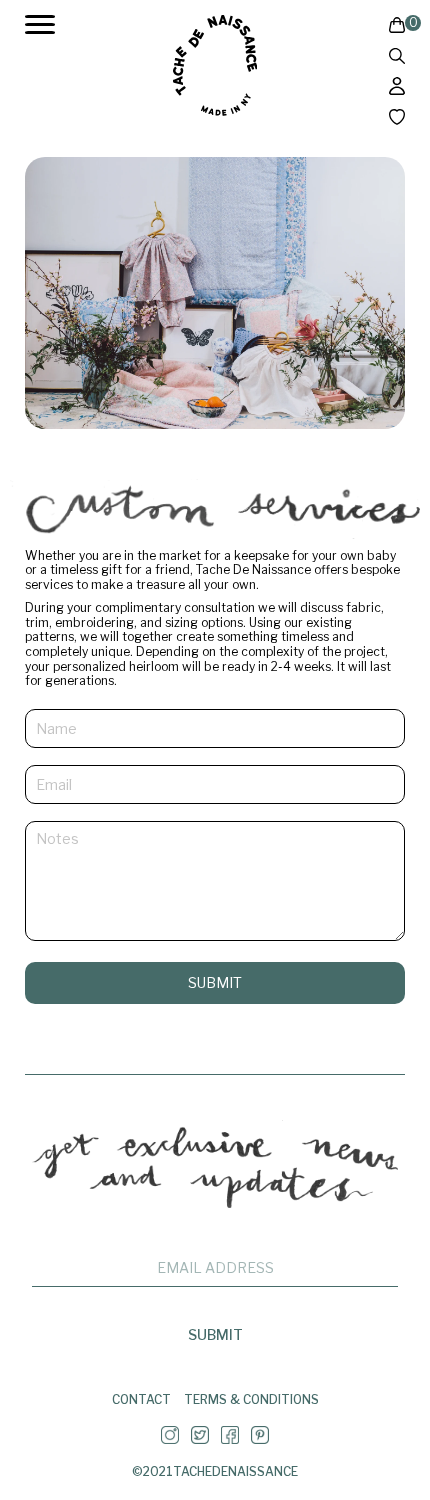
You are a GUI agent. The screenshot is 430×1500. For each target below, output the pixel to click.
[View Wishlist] (397, 119)
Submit (215, 982)
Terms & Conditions (251, 1400)
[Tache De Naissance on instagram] (170, 1439)
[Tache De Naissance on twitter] (200, 1439)
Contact (141, 1400)
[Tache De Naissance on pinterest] (260, 1439)
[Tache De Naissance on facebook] (230, 1439)
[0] (397, 27)
